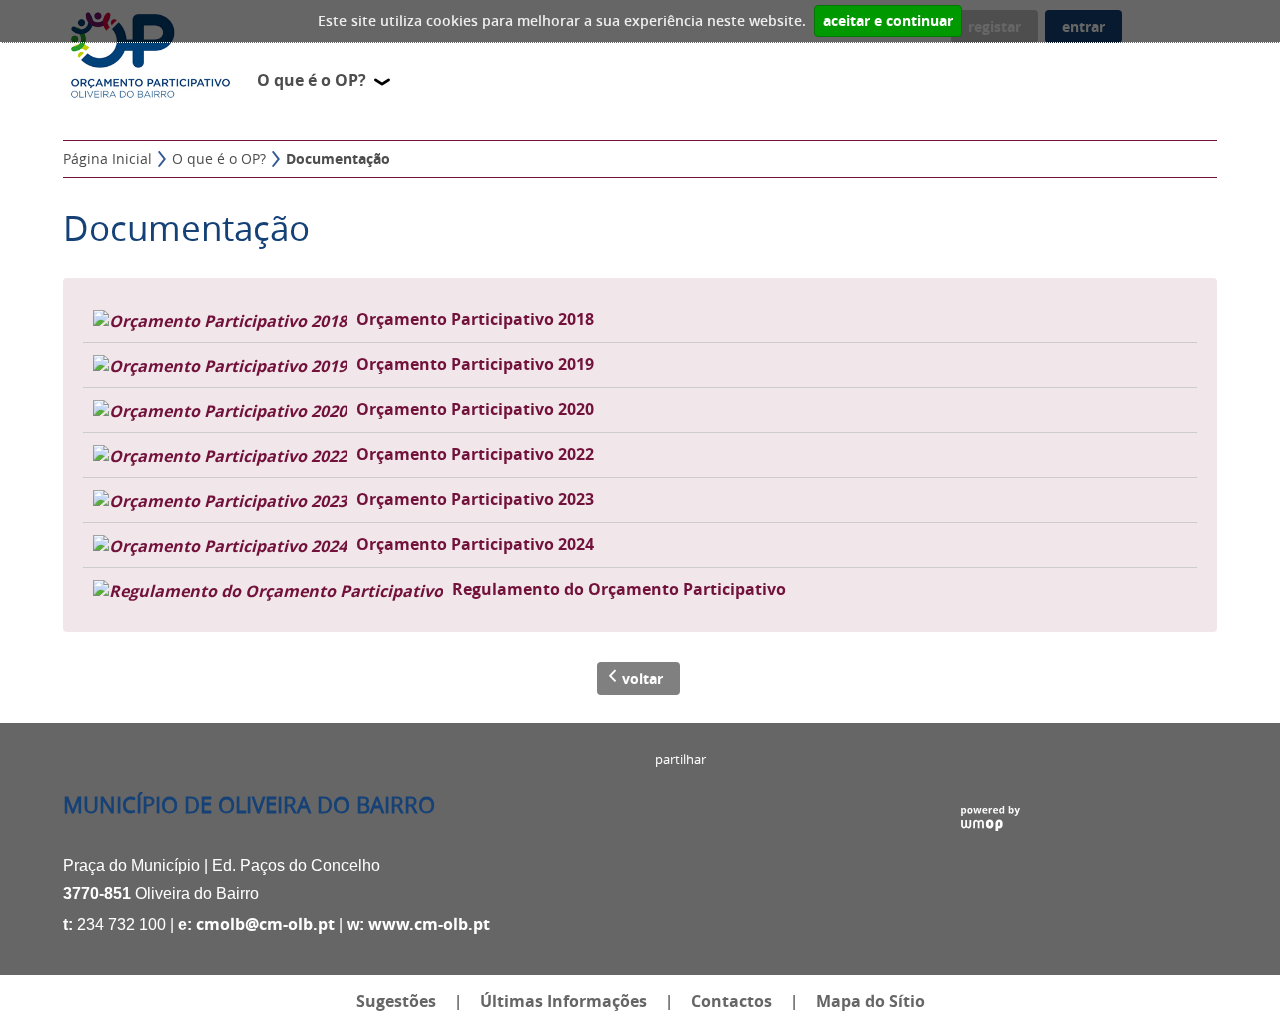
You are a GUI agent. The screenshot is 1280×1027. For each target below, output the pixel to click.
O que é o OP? (219, 158)
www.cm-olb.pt (429, 924)
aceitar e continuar (888, 21)
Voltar (642, 678)
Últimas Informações (563, 1001)
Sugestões (396, 1001)
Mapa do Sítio (870, 1001)
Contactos (731, 1001)
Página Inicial (107, 158)
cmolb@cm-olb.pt (265, 924)
